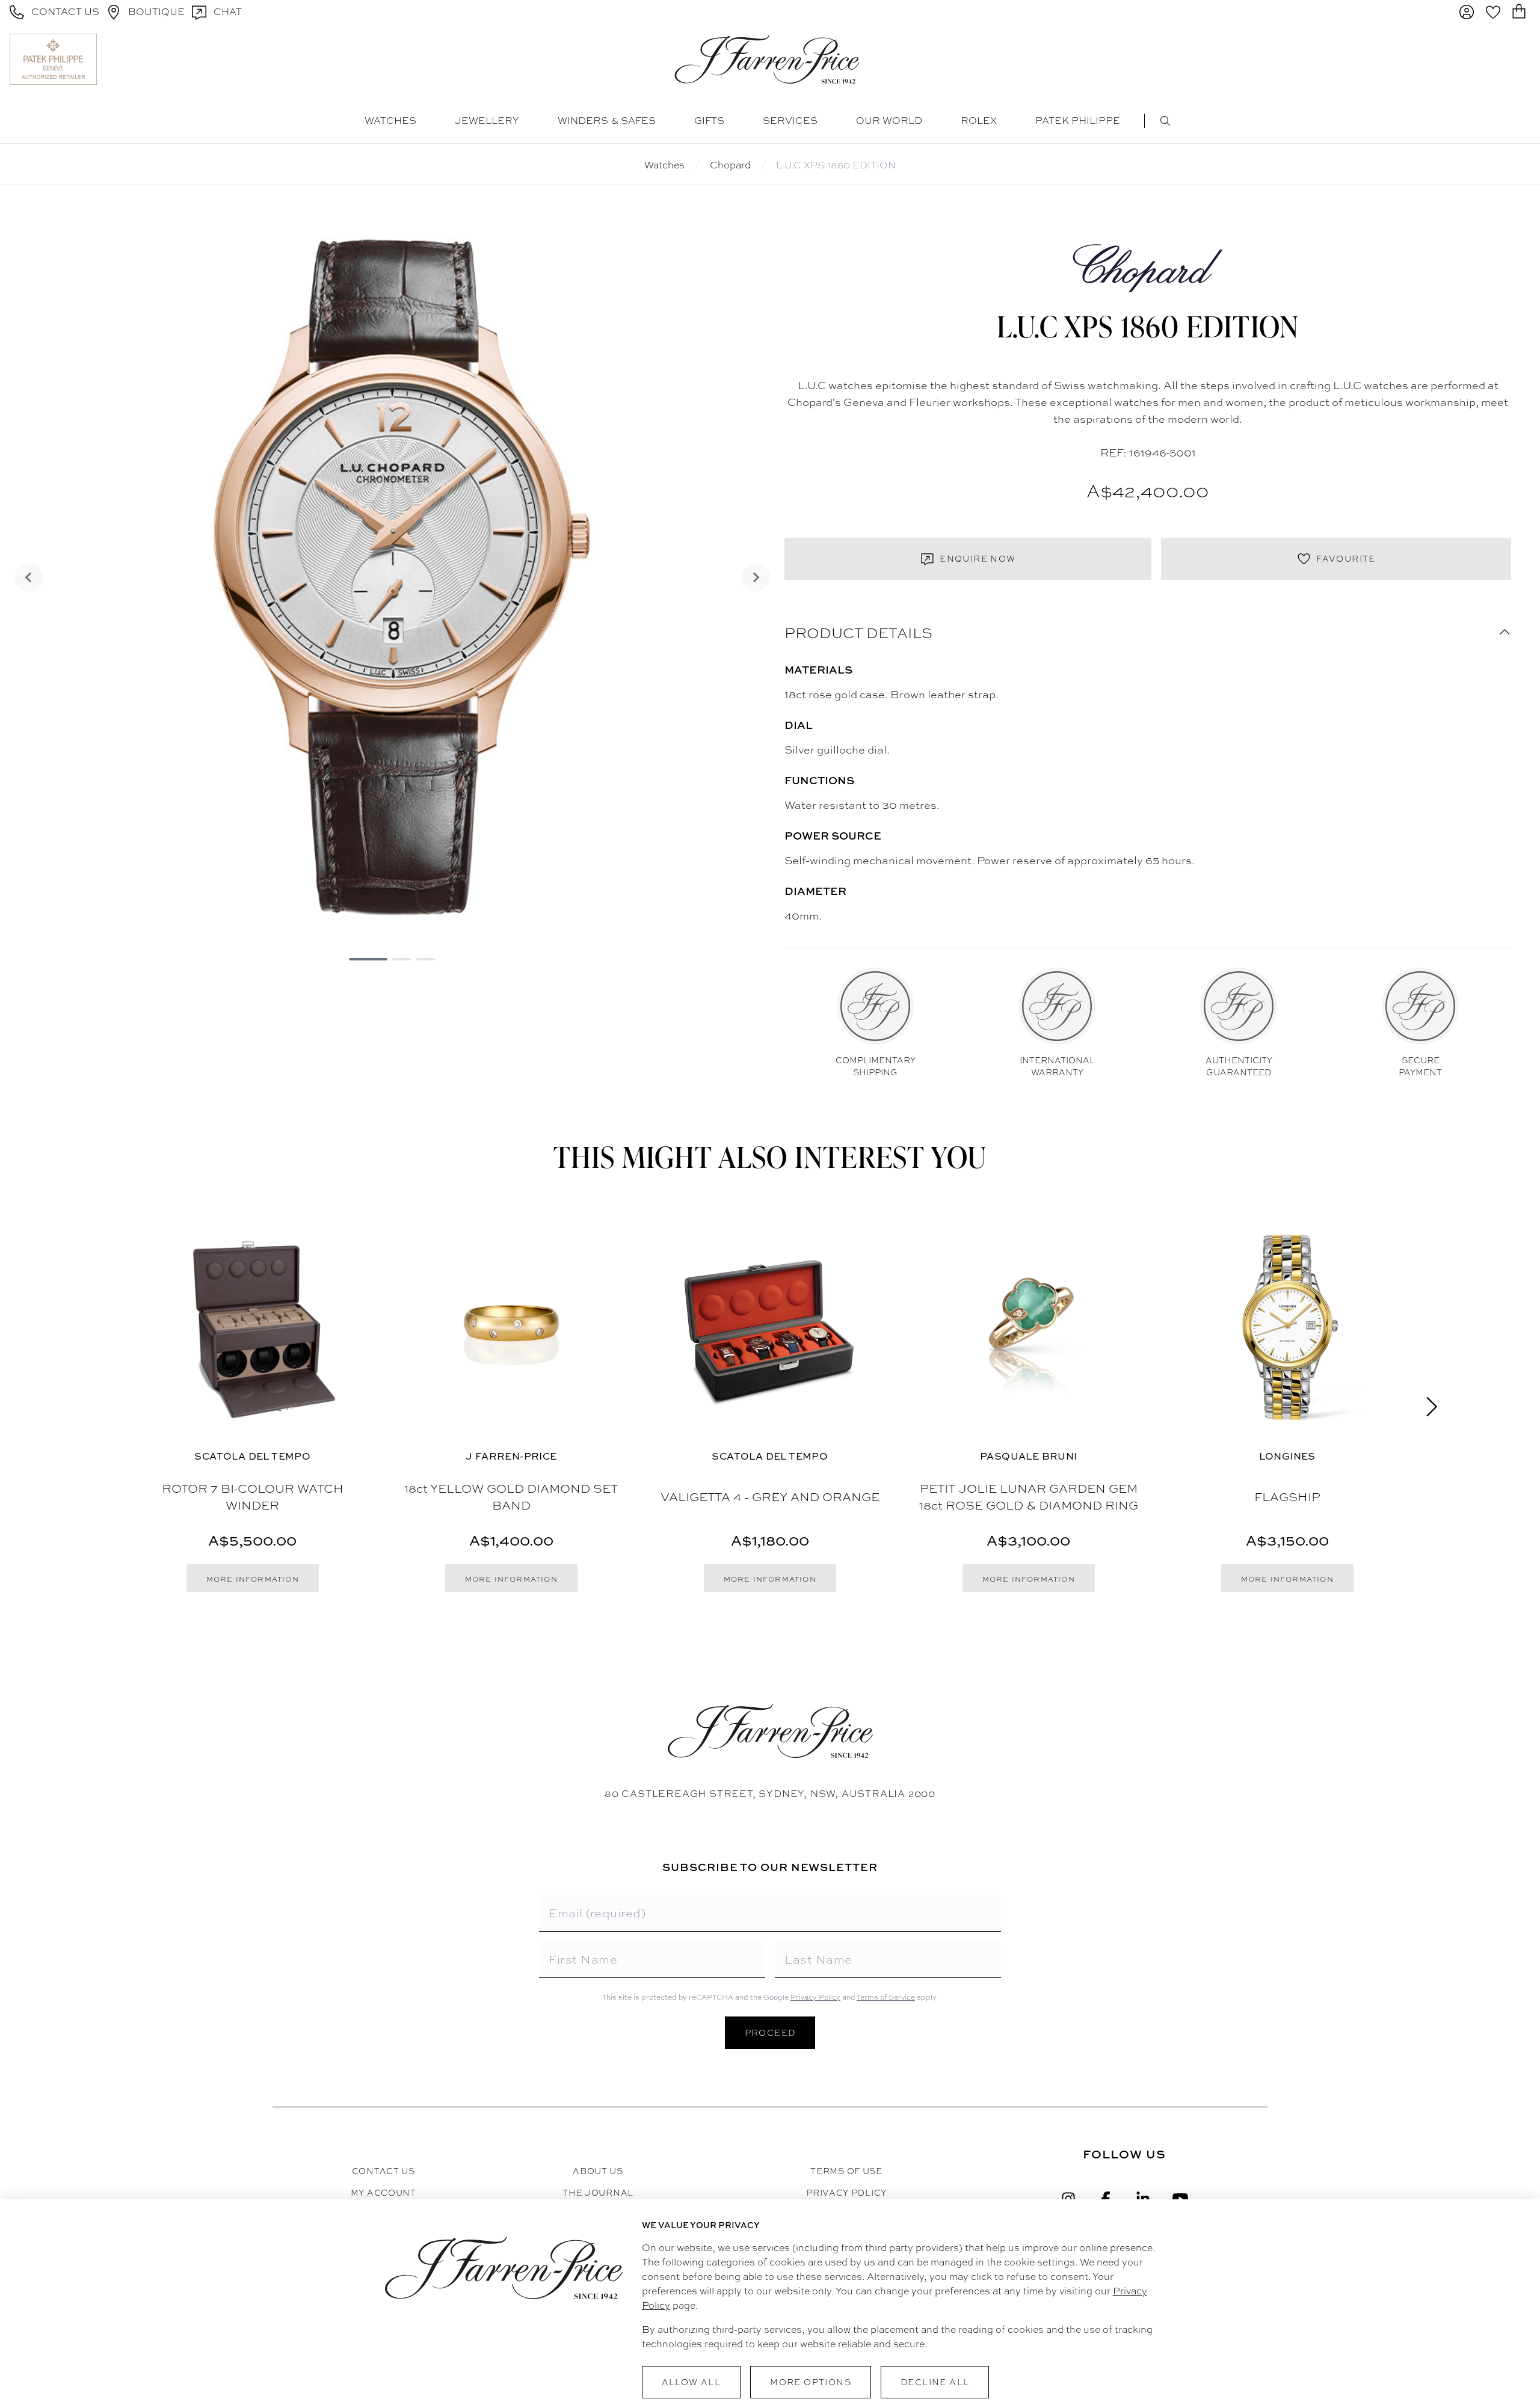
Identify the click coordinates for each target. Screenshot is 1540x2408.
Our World (889, 121)
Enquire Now (978, 559)
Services (790, 121)
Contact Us (383, 2171)
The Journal (598, 2193)
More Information (253, 1579)
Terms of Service (886, 1997)
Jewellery (487, 121)
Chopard (730, 165)
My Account (383, 2193)
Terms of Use (846, 2171)
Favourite (1346, 559)
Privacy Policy (815, 1997)
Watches (390, 121)
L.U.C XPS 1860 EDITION (836, 165)
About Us (598, 2171)
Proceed (770, 2033)
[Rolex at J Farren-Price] (1484, 59)
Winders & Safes (607, 121)
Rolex (979, 121)
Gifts (709, 121)
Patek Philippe (1078, 121)
